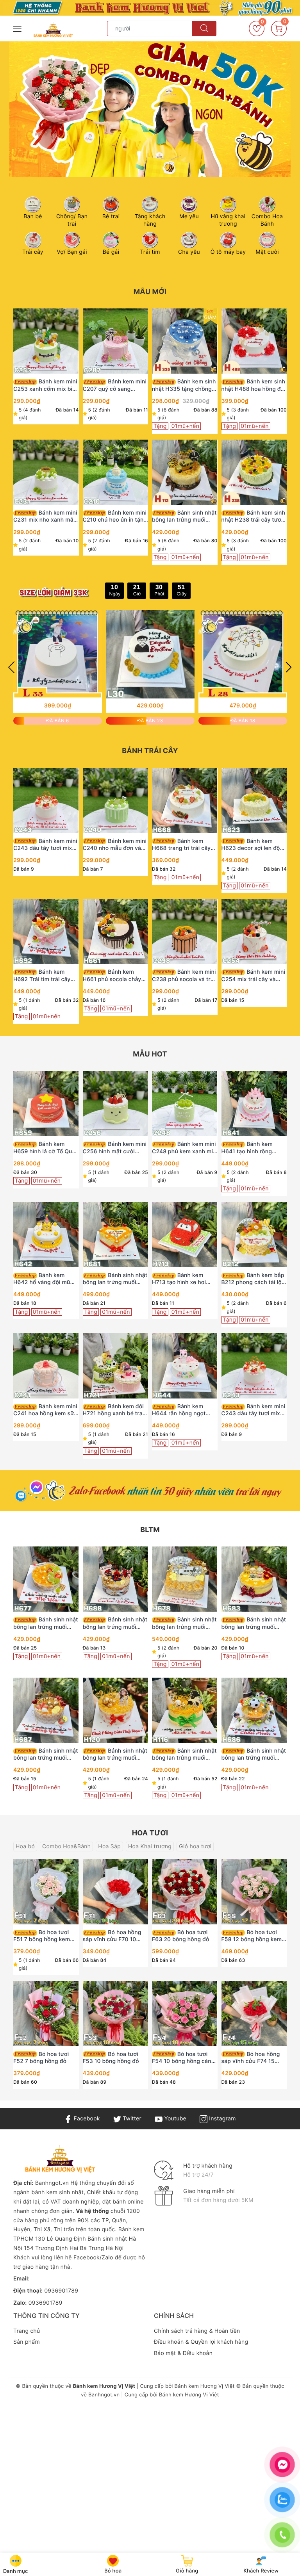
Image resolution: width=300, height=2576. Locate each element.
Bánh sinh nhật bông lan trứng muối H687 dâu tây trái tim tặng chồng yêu (46, 1755)
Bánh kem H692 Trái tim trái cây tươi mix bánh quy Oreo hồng (44, 976)
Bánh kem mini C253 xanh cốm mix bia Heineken (45, 385)
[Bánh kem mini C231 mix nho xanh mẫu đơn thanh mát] (46, 472)
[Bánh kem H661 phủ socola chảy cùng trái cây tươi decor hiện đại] (116, 931)
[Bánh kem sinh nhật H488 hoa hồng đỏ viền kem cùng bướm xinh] (254, 341)
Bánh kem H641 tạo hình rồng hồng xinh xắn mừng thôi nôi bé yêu (248, 1148)
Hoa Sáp (109, 1846)
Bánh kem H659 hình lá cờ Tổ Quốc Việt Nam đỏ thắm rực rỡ (46, 1148)
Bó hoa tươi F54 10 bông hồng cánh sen (183, 2058)
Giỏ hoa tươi (195, 1846)
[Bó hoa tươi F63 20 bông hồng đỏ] (185, 1892)
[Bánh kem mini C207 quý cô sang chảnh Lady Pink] (116, 341)
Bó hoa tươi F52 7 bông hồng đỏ (41, 2058)
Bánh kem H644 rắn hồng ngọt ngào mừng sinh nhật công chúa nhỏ (180, 1410)
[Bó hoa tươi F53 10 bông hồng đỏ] (116, 2014)
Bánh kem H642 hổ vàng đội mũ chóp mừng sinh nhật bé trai (46, 1279)
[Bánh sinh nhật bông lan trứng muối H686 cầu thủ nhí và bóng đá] (254, 1710)
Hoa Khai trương (150, 1846)
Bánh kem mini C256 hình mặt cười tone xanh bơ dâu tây (115, 1148)
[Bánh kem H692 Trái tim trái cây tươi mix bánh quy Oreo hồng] (46, 931)
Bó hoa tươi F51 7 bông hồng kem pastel (42, 1936)
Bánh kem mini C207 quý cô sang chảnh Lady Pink (115, 385)
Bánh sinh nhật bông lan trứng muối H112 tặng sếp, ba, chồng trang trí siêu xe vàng (184, 517)
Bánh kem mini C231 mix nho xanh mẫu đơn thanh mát (45, 517)
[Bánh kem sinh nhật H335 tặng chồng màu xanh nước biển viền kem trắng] (185, 341)
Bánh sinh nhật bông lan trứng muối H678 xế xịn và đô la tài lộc (184, 1623)
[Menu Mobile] (18, 28)
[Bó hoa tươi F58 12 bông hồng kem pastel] (254, 1892)
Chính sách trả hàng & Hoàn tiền (197, 2331)
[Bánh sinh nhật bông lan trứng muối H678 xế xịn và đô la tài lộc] (185, 1579)
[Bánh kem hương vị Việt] (150, 8)
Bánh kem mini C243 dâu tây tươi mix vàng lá (45, 845)
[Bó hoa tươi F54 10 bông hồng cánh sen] (185, 2014)
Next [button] (289, 667)
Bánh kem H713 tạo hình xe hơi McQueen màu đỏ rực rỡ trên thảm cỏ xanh (184, 1279)
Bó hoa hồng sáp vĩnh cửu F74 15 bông (251, 2058)
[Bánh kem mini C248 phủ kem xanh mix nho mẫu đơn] (185, 1104)
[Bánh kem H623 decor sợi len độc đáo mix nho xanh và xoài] (254, 801)
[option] (150, 109)
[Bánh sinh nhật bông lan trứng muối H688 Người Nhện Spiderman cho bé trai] (116, 1579)
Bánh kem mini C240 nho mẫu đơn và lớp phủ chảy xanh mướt (115, 845)
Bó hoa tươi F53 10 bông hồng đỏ (111, 2058)
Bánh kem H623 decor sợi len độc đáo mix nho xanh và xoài (252, 845)
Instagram (221, 2119)
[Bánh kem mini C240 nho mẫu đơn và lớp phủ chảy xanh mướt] (116, 801)
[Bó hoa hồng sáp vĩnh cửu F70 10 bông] (116, 1892)
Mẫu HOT (150, 1054)
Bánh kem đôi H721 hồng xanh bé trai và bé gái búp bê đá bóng (113, 1410)
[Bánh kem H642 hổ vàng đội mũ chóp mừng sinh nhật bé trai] (46, 1235)
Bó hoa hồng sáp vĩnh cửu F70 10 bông (112, 1936)
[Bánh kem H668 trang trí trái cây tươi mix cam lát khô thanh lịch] (185, 801)
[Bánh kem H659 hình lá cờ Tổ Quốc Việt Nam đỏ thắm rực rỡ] (46, 1104)
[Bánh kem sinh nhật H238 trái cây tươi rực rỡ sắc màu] (254, 472)
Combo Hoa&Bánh (66, 1846)
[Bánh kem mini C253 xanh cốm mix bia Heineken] (46, 341)
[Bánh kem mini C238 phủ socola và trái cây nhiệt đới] (185, 931)
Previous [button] (11, 667)
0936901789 (61, 2291)
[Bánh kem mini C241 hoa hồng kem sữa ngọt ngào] (46, 1366)
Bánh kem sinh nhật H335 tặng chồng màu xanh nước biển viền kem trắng (184, 385)
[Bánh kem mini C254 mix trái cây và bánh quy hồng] (254, 931)
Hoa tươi (150, 1833)
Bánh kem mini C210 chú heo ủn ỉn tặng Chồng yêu (115, 517)
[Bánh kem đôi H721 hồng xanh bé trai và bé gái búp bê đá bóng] (116, 1366)
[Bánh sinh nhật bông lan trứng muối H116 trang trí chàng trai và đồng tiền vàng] (185, 1710)
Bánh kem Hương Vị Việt (205, 2386)
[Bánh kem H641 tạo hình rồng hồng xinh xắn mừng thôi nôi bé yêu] (254, 1104)
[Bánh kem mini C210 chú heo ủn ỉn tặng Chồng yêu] (116, 472)
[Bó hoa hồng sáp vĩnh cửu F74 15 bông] (254, 2014)
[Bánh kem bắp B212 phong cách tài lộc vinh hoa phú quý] (254, 1235)
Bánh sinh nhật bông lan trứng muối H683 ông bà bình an (254, 1623)
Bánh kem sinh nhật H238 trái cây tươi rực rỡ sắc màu (254, 517)
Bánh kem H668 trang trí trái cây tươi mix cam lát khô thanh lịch (181, 845)
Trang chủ (27, 2331)
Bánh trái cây (150, 751)
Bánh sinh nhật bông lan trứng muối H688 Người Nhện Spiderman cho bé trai (115, 1623)
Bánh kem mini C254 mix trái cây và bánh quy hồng (254, 976)
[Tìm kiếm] (204, 29)
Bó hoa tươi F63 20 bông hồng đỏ (181, 1936)
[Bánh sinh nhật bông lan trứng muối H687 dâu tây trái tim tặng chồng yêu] (46, 1710)
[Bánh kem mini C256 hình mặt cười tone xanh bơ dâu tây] (116, 1104)
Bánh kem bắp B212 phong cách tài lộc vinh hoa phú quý (253, 1279)
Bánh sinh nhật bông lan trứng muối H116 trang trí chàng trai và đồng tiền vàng (184, 1755)
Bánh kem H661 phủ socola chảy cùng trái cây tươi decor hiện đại (114, 976)
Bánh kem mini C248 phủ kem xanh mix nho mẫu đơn (184, 1148)
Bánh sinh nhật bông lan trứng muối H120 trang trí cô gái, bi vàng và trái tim (115, 1755)
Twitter (131, 2119)
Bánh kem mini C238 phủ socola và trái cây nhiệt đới (184, 976)
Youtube (174, 2119)
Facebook (86, 2119)
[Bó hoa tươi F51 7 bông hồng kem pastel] (46, 1892)
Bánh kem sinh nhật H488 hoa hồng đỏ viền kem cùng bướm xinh (254, 385)
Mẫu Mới (150, 292)
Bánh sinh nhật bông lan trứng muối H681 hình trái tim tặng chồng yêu (115, 1279)
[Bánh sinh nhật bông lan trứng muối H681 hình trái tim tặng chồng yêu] (116, 1235)
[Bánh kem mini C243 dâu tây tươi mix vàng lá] (46, 801)
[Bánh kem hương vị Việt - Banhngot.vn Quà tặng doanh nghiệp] (53, 30)
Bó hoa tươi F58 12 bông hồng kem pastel (252, 1936)
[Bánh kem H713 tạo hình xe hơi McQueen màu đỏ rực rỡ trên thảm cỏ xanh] (185, 1235)
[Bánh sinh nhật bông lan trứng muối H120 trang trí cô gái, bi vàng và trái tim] (116, 1710)
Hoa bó (25, 1846)
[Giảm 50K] (150, 109)
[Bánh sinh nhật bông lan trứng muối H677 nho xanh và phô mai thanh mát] (46, 1579)
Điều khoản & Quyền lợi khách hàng (201, 2342)
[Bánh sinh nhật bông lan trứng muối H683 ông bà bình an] (254, 1579)
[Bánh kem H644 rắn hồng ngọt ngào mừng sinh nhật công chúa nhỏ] (185, 1366)
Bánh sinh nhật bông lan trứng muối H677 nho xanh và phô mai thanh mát (46, 1623)
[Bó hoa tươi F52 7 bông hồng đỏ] (46, 2014)
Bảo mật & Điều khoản (183, 2353)
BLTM (150, 1530)
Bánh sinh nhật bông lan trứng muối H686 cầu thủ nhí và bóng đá (254, 1755)
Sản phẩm (27, 2342)
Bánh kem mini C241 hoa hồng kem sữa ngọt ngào (45, 1410)
